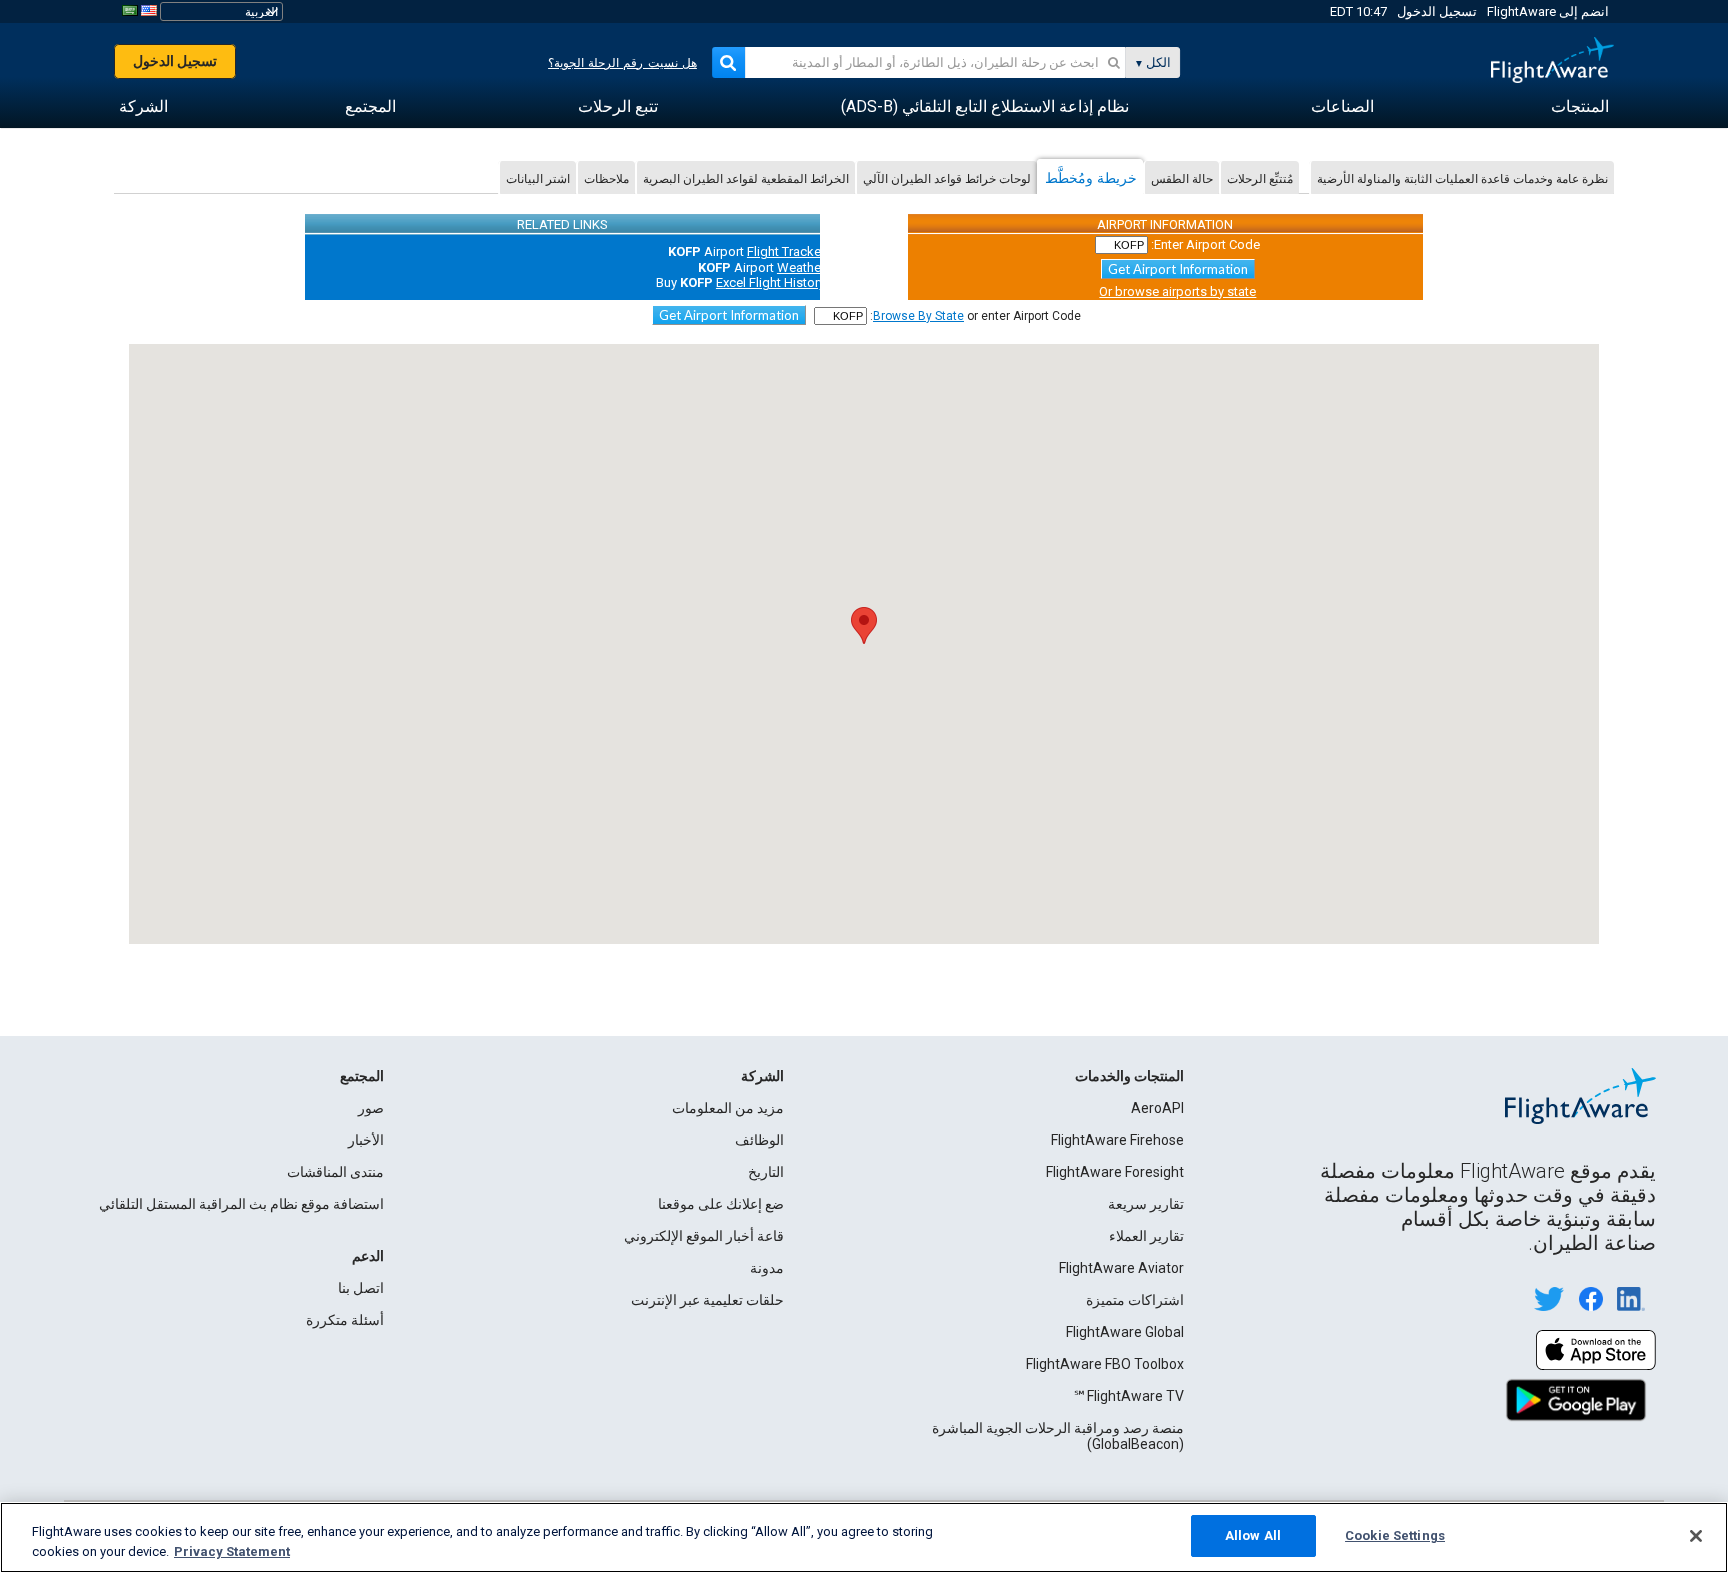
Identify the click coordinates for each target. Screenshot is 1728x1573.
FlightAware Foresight (1115, 1172)
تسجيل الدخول (1437, 11)
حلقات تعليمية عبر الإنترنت (707, 1300)
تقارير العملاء (1146, 1236)
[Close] (1696, 1536)
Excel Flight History (770, 282)
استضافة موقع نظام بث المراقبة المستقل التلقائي (241, 1204)
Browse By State (918, 316)
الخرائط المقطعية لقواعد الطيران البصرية (746, 178)
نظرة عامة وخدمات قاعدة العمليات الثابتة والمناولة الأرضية (1462, 178)
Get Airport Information (1178, 269)
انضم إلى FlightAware (1548, 11)
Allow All (1253, 1535)
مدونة (767, 1268)
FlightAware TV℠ (1128, 1396)
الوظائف (759, 1140)
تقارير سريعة (1146, 1204)
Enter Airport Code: (1205, 244)
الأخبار (366, 1140)
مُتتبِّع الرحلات (1260, 178)
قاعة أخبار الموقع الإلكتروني (704, 1236)
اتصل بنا (361, 1288)
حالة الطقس (1182, 178)
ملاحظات (606, 178)
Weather (801, 267)
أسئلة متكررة (345, 1320)
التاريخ (766, 1172)
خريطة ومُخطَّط (1091, 177)
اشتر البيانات (538, 178)
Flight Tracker (786, 251)
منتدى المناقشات (335, 1172)
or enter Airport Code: (975, 316)
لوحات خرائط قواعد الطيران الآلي (947, 178)
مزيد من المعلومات (728, 1108)
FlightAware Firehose (1117, 1140)
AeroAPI (1157, 1108)
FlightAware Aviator (1121, 1268)
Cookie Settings (1395, 1535)
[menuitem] (1580, 107)
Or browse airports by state (1177, 291)
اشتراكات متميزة (1135, 1300)
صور (371, 1108)
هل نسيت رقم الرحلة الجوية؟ (622, 63)
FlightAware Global (1125, 1332)
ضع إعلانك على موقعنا (721, 1204)
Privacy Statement (232, 1551)
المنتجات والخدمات (1129, 1076)
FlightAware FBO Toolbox (1105, 1364)
